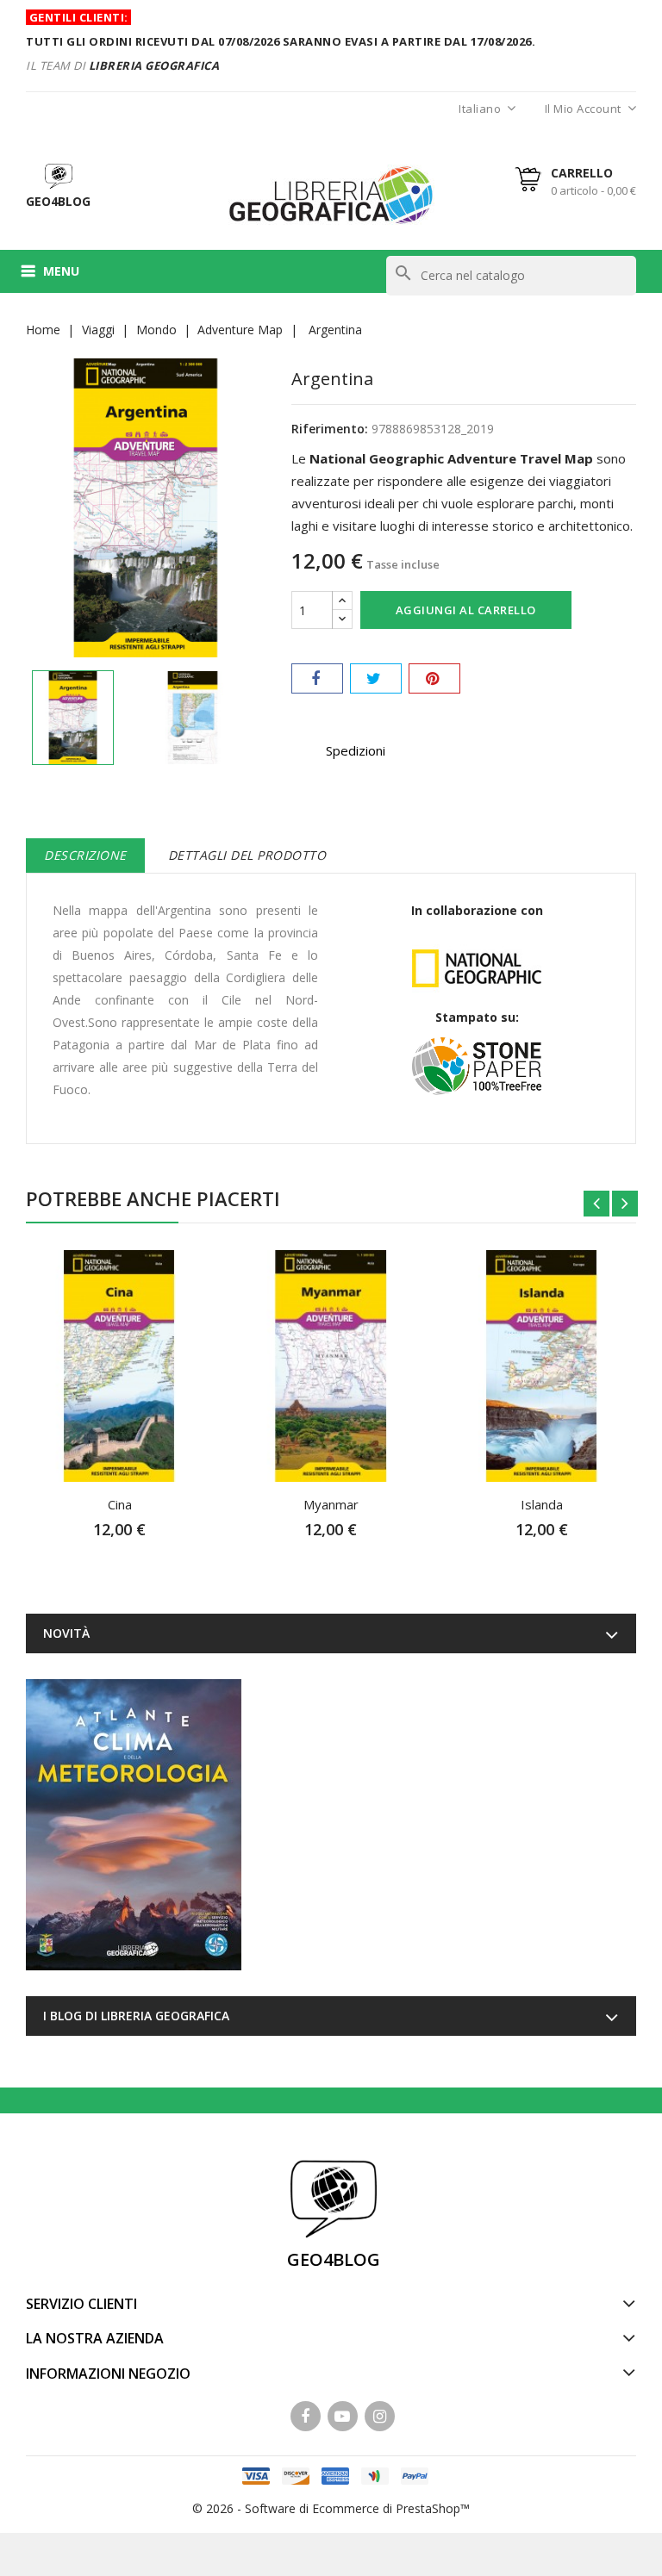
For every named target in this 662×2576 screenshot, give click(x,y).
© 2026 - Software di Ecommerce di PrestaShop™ (331, 2508)
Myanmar (331, 1504)
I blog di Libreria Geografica (136, 2016)
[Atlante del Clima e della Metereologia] (134, 1825)
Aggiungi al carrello (466, 610)
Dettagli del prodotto (247, 855)
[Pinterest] (434, 678)
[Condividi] (317, 678)
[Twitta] (376, 678)
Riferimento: (330, 429)
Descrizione (85, 855)
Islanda (542, 1504)
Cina (120, 1504)
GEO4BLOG (334, 2259)
